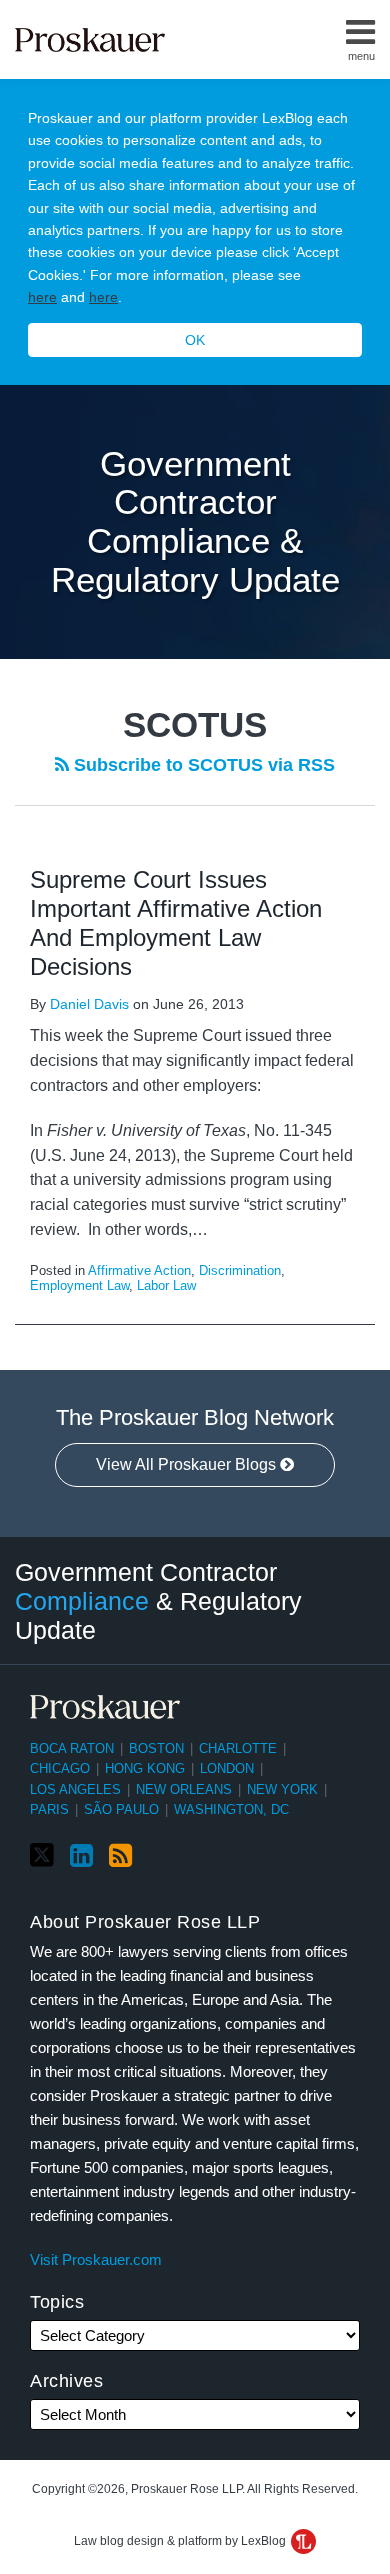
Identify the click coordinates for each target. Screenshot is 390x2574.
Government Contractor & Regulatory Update (158, 1600)
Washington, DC (231, 1809)
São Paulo (121, 1809)
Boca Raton (72, 1748)
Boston (156, 1748)
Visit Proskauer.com (96, 2259)
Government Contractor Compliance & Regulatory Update (195, 521)
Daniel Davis (89, 1004)
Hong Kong (145, 1768)
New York (282, 1789)
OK (195, 340)
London (227, 1768)
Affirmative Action (139, 1270)
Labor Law (166, 1285)
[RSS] (120, 1856)
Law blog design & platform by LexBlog (181, 2541)
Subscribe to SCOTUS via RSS (202, 765)
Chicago (60, 1768)
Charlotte (238, 1748)
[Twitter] (42, 1855)
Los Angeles (75, 1789)
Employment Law (79, 1285)
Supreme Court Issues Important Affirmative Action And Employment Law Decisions (176, 922)
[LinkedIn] (81, 1856)
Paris (49, 1809)
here (42, 297)
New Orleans (184, 1789)
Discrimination (240, 1270)
